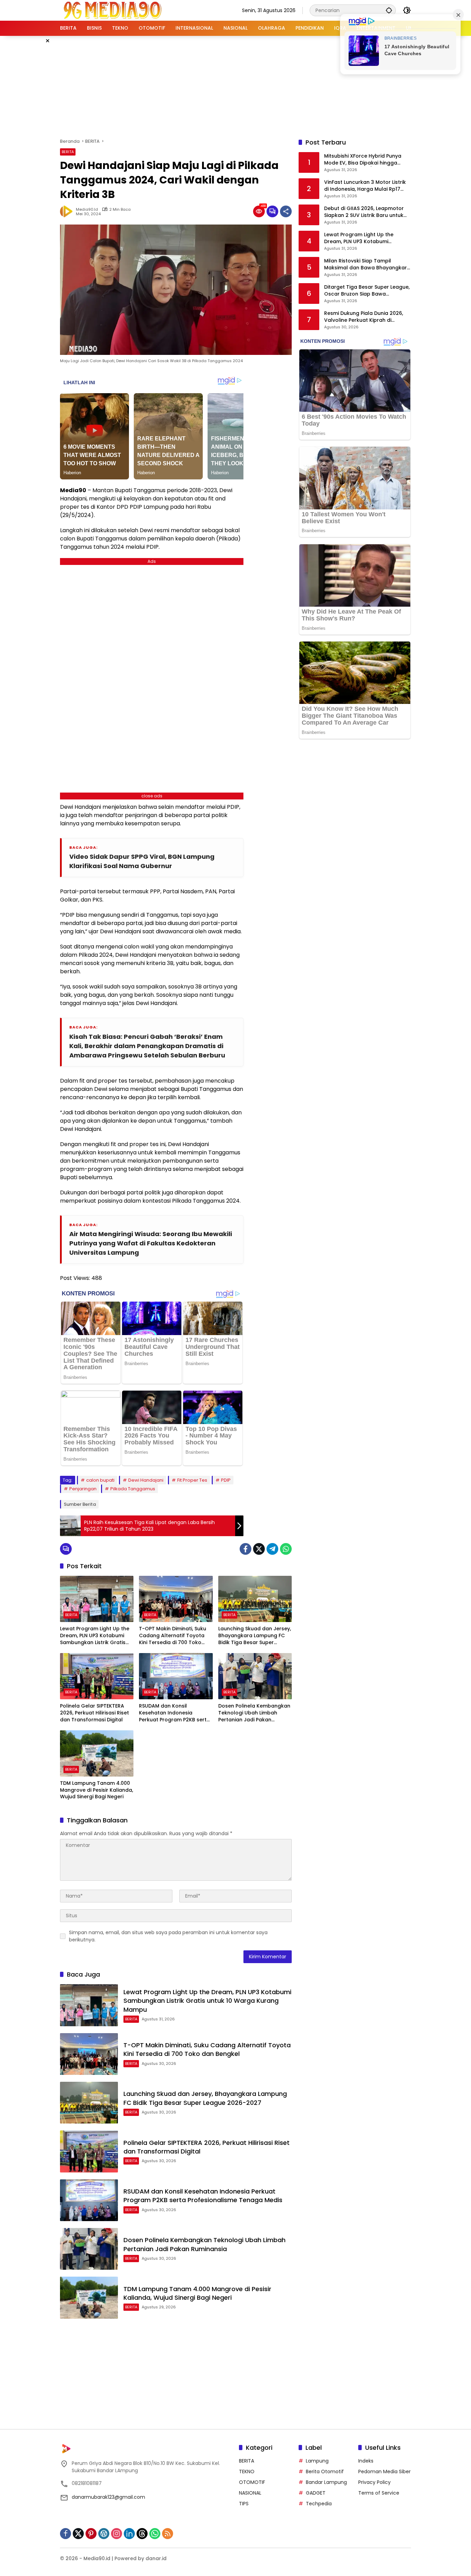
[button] (389, 10)
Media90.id (87, 210)
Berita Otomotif (325, 2471)
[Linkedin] (129, 2534)
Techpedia (319, 2504)
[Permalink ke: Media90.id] (68, 211)
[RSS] (168, 2534)
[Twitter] (259, 1549)
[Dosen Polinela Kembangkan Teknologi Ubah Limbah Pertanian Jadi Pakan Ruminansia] (255, 1676)
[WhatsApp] (286, 1549)
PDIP (226, 1480)
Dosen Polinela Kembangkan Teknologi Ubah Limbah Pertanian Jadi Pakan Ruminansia (254, 1713)
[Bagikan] (286, 211)
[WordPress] (104, 2534)
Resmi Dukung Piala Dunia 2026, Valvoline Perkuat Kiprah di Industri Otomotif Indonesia (364, 317)
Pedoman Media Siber (384, 2471)
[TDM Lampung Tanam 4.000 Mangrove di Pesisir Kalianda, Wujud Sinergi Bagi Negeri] (97, 1753)
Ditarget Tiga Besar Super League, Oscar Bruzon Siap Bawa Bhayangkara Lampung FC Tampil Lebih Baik (367, 291)
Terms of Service (379, 2493)
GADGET (316, 2493)
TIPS (244, 2504)
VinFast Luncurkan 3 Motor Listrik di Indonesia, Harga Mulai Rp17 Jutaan (365, 186)
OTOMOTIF (252, 2482)
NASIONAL (250, 2493)
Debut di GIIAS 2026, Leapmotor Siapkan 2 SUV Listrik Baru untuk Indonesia (364, 212)
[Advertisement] (235, 86)
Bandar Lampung (326, 2482)
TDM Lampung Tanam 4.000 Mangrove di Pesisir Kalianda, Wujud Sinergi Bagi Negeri (97, 1790)
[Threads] (142, 2534)
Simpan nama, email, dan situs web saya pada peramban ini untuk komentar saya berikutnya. (168, 1936)
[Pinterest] (91, 2534)
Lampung (317, 2461)
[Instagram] (117, 2534)
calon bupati (100, 1480)
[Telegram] (272, 1549)
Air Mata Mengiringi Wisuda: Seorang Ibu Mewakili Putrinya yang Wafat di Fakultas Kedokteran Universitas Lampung (151, 1243)
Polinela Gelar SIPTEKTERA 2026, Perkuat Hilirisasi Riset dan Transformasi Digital (94, 1713)
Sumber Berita (80, 1504)
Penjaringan (83, 1489)
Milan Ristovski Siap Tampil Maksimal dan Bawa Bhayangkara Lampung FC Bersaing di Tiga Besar (367, 265)
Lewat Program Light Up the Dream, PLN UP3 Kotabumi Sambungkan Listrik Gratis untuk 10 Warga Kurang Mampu (95, 1636)
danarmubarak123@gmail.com (108, 2497)
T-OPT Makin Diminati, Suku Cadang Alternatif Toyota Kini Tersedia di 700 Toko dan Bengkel (173, 1636)
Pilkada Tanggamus (133, 1489)
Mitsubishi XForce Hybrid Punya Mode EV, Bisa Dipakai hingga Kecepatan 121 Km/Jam (363, 160)
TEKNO (247, 2471)
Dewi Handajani (146, 1480)
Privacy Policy (374, 2482)
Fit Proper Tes (192, 1480)
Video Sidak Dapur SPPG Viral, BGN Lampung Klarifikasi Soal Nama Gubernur (142, 861)
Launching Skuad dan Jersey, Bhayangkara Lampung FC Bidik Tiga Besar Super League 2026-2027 (255, 1636)
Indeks (366, 2461)
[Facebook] (245, 1549)
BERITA (68, 152)
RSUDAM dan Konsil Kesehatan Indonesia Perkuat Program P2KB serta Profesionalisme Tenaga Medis (174, 1713)
